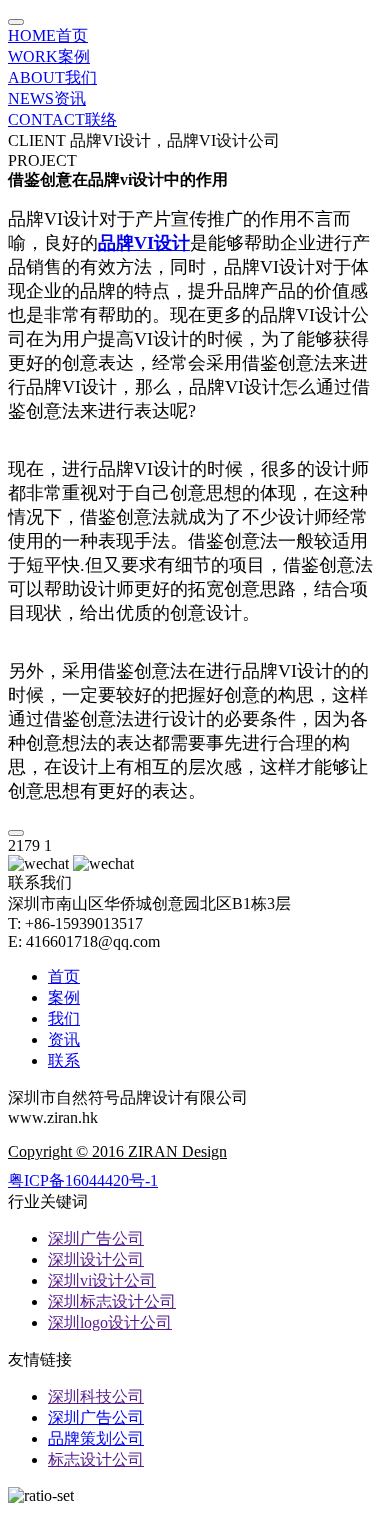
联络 (62, 119)
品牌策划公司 (96, 1438)
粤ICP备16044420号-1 (83, 1180)
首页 (48, 35)
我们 (52, 77)
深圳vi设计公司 (102, 1280)
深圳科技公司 (96, 1396)
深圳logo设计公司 (110, 1322)
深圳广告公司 (96, 1238)
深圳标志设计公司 (112, 1301)
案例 (49, 56)
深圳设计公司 (96, 1259)
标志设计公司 (96, 1459)
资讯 (47, 98)
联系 (64, 1060)
